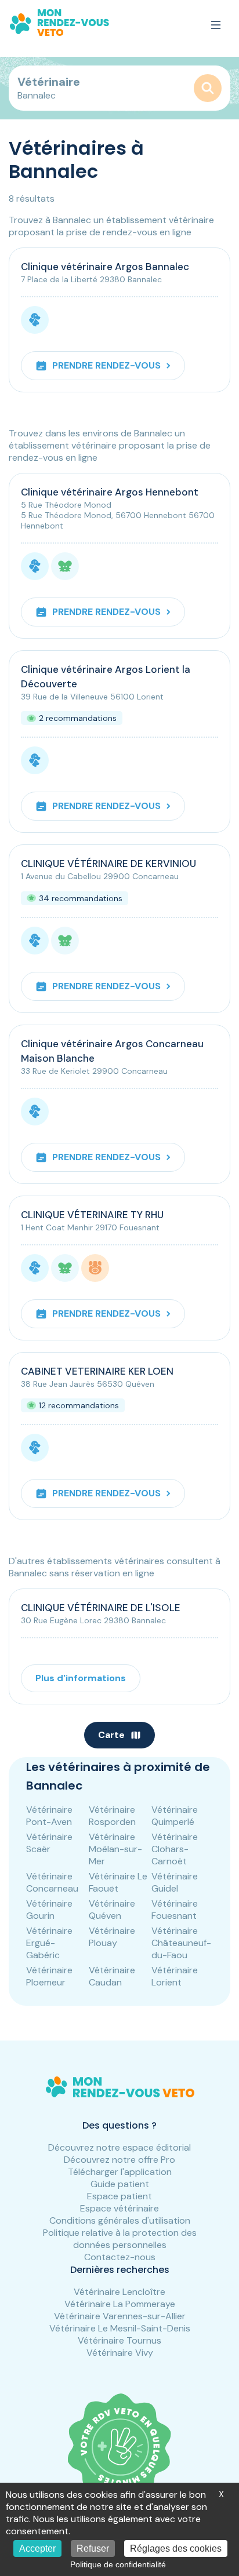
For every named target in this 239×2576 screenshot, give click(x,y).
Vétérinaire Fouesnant (175, 1910)
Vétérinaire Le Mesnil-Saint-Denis (120, 2328)
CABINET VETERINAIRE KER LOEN (97, 1371)
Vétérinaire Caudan (112, 1976)
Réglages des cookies (176, 2548)
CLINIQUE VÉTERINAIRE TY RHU (92, 1215)
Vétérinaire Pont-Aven (49, 1816)
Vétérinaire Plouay (112, 1937)
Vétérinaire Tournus (119, 2340)
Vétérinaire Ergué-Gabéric (49, 1943)
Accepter (37, 2548)
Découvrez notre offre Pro (119, 2160)
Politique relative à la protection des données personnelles (120, 2239)
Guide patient (120, 2184)
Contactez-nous (120, 2257)
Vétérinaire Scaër (49, 1843)
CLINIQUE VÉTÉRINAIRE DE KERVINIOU (108, 863)
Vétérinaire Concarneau (52, 1882)
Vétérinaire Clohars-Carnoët (175, 1849)
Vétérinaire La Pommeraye (120, 2304)
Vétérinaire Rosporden (112, 1816)
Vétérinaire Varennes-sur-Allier (120, 2316)
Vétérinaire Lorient (175, 1976)
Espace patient (119, 2196)
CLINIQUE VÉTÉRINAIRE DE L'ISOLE (101, 1608)
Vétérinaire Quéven (112, 1910)
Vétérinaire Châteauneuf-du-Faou (181, 1943)
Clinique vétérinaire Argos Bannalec (105, 267)
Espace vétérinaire (119, 2208)
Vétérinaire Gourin (49, 1910)
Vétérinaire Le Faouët (118, 1882)
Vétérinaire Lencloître (119, 2292)
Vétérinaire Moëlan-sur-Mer (115, 1849)
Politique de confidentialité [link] (118, 2564)
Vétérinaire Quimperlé (175, 1816)
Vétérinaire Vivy (120, 2353)
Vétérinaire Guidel (175, 1882)
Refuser (93, 2548)
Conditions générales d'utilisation (120, 2220)
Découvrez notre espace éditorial (119, 2147)
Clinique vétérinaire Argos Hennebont (110, 492)
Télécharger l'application (120, 2172)
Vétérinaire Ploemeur (49, 1976)
